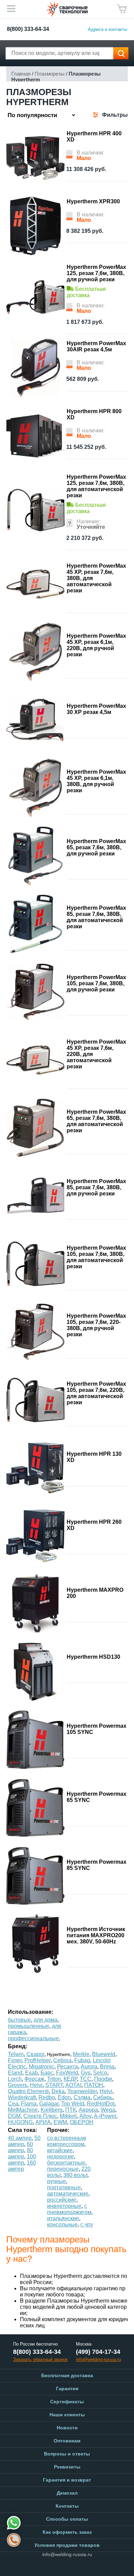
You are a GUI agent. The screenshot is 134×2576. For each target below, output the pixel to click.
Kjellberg (52, 2110)
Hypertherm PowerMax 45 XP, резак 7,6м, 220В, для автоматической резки (96, 1054)
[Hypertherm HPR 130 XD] (35, 1468)
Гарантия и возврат (67, 2480)
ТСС (86, 2079)
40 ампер (20, 2138)
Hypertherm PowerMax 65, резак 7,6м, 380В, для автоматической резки (96, 1121)
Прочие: (58, 2130)
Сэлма (82, 2097)
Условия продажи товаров (67, 2545)
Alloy (85, 2116)
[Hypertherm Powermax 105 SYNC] (35, 1740)
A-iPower (105, 2116)
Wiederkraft (22, 2097)
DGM (14, 2116)
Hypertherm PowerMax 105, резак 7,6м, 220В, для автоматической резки (96, 1393)
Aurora (89, 2067)
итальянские (63, 2218)
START (54, 2085)
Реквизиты (67, 2467)
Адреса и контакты (108, 29)
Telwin (16, 2054)
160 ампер (22, 2166)
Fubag (82, 2060)
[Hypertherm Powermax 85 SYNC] (35, 1876)
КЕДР (70, 2079)
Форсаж (34, 2079)
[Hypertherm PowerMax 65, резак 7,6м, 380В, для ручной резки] (35, 856)
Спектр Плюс (40, 2116)
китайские (60, 2150)
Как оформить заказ (67, 2532)
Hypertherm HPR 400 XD (94, 137)
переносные (63, 2169)
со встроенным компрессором (66, 2141)
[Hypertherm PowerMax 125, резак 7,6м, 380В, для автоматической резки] (35, 510)
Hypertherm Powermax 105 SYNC (97, 1729)
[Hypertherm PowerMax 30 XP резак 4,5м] (35, 720)
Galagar (49, 2104)
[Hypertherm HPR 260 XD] (35, 1536)
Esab (31, 2073)
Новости (67, 2428)
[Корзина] (122, 9)
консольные (62, 2225)
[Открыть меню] (11, 9)
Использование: (31, 2012)
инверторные (64, 2206)
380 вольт (75, 2175)
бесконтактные (66, 2163)
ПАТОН (94, 2085)
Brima (107, 2067)
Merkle (81, 2054)
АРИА (43, 2122)
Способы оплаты (67, 2519)
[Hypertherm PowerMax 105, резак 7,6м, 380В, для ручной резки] (35, 992)
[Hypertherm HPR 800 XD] (35, 436)
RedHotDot (101, 2104)
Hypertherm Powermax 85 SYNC (97, 1865)
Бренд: (18, 2046)
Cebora (62, 2060)
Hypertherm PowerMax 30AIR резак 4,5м (96, 346)
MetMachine (23, 2110)
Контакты (67, 2506)
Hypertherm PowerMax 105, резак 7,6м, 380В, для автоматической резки (96, 1257)
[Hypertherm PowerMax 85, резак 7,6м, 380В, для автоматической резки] (35, 924)
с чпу (87, 2225)
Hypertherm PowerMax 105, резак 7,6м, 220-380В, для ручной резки (96, 1325)
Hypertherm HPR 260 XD (94, 1525)
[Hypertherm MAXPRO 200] (35, 1604)
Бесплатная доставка (67, 2375)
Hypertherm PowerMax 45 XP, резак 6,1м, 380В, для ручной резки (96, 781)
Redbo (47, 2097)
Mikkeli (68, 2116)
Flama (29, 2104)
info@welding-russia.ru (67, 2554)
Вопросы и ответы (67, 2454)
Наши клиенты (67, 2415)
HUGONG (20, 2122)
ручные (57, 2181)
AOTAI (73, 2085)
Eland (15, 2073)
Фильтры (115, 115)
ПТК (71, 2110)
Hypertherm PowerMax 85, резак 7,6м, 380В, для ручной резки (96, 1187)
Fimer (15, 2060)
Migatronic (42, 2067)
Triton (54, 2079)
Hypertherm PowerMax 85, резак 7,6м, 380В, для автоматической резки (96, 917)
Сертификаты (67, 2402)
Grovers (18, 2085)
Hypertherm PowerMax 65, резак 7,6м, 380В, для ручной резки (96, 847)
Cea (13, 2104)
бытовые (19, 2020)
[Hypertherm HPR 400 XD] (35, 158)
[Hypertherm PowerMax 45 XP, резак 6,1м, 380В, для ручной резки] (35, 788)
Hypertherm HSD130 (93, 1657)
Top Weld (73, 2104)
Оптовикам (67, 2441)
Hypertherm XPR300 (93, 201)
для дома (46, 2020)
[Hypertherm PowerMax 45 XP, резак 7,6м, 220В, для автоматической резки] (35, 1060)
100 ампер (22, 2160)
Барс (47, 2073)
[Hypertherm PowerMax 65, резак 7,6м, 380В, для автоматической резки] (35, 1128)
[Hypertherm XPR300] (35, 226)
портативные (64, 2187)
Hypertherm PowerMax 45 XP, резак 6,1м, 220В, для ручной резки (96, 645)
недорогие (60, 2157)
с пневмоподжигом (69, 2209)
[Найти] (121, 53)
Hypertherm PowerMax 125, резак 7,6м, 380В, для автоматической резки (96, 486)
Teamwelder (82, 2091)
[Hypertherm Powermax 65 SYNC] (35, 1808)
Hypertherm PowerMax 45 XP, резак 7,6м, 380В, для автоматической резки (96, 578)
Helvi (36, 2085)
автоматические (68, 2194)
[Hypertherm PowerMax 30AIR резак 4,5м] (35, 368)
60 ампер (20, 2147)
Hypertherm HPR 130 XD (94, 1457)
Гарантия (67, 2388)
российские (62, 2200)
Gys (86, 2073)
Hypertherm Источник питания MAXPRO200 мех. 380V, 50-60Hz (96, 1935)
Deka (58, 2091)
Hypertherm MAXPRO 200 (95, 1593)
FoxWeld (67, 2073)
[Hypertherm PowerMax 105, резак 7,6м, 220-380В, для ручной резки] (35, 1332)
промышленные (29, 2026)
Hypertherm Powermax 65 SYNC (97, 1797)
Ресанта (68, 2067)
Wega (108, 2110)
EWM (60, 2122)
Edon (64, 2097)
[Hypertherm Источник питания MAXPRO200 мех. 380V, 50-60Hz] (35, 1944)
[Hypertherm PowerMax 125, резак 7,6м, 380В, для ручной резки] (35, 297)
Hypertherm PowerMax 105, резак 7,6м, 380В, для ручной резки (96, 983)
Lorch (15, 2079)
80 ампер (20, 2153)
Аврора (88, 2110)
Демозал (67, 2493)
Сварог (35, 2054)
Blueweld (104, 2054)
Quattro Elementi (28, 2091)
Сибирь (103, 2097)
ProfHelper (37, 2060)
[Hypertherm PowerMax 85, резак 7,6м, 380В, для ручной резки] (35, 1196)
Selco (100, 2073)
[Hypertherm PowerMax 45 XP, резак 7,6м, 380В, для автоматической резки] (35, 584)
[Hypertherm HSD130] (35, 1672)
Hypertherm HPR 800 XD (94, 414)
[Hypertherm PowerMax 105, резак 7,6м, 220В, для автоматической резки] (35, 1400)
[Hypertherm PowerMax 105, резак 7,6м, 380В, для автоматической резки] (35, 1264)
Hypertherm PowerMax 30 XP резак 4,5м (96, 709)
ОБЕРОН (82, 2122)
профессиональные (33, 2038)
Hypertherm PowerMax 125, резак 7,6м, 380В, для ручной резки (96, 273)
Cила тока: (23, 2130)
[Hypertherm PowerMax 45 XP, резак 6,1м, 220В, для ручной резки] (35, 652)
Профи (103, 2079)
